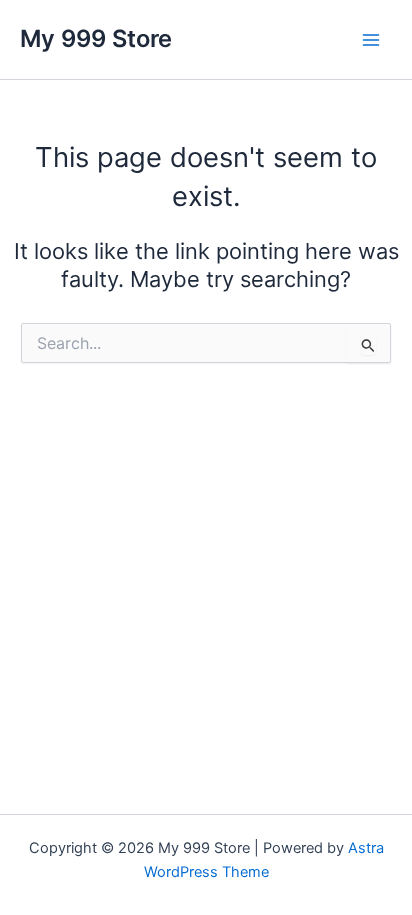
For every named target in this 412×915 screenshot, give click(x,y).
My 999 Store (96, 38)
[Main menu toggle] (371, 40)
